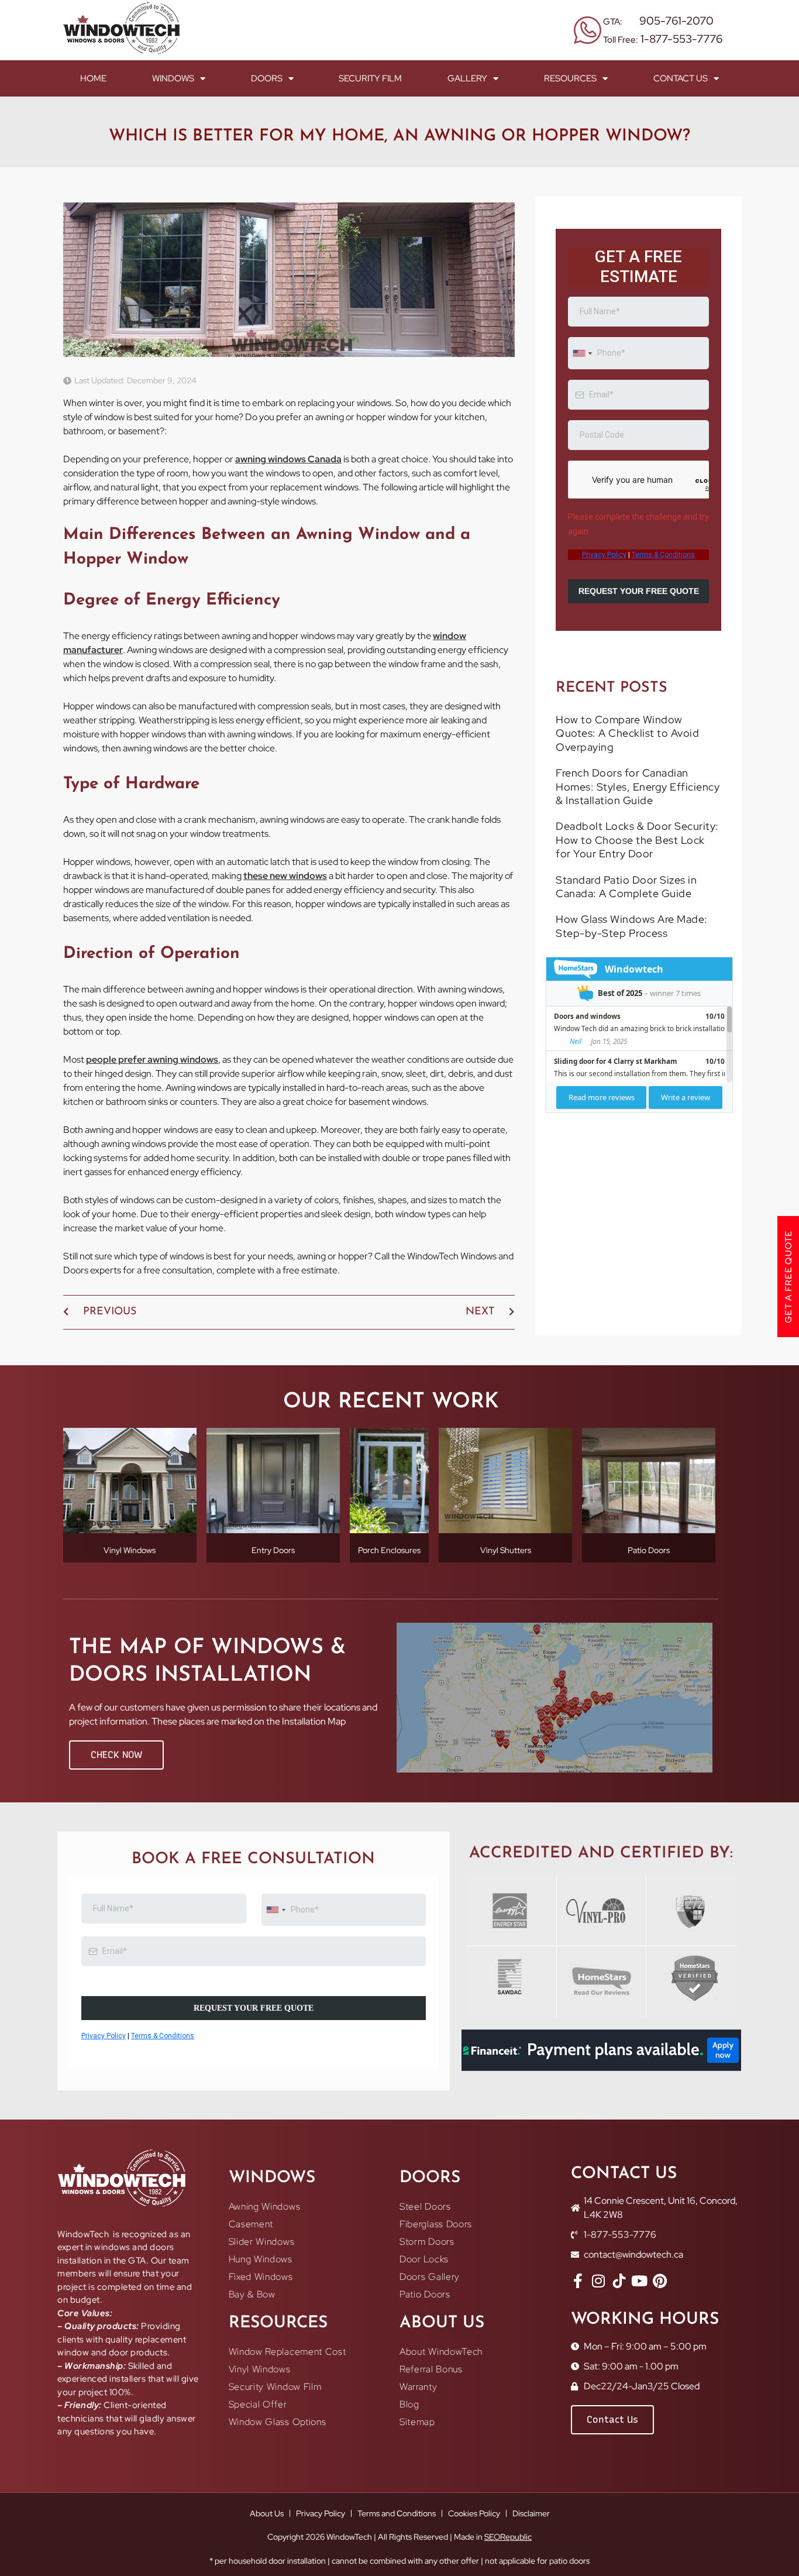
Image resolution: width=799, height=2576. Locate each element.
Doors (267, 78)
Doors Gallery (430, 2277)
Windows (173, 78)
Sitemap (417, 2422)
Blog (409, 2404)
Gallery (467, 78)
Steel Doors (425, 2206)
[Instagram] (599, 2281)
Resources (570, 78)
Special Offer (258, 2404)
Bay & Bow (252, 2294)
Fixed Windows (261, 2277)
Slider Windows (262, 2242)
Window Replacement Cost (287, 2352)
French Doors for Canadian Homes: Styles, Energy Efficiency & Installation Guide (638, 822)
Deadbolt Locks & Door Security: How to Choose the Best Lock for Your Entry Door (637, 875)
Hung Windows (261, 2259)
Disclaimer (531, 2513)
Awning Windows (265, 2206)
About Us (267, 2513)
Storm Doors (427, 2242)
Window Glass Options (278, 2422)
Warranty (419, 2387)
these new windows (285, 876)
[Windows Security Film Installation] (619, 2281)
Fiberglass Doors (436, 2224)
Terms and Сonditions (397, 2513)
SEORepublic (508, 2537)
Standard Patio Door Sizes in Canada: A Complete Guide (626, 922)
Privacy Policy (321, 2513)
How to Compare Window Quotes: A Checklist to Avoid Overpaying (627, 768)
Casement (251, 2224)
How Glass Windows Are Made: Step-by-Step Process (632, 961)
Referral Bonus (431, 2369)
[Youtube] (640, 2281)
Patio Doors (425, 2294)
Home (93, 78)
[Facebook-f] (578, 2281)
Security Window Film (275, 2387)
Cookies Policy (474, 2513)
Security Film (370, 78)
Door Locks (424, 2259)
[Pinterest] (660, 2281)
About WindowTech (441, 2352)
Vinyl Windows (260, 2369)
